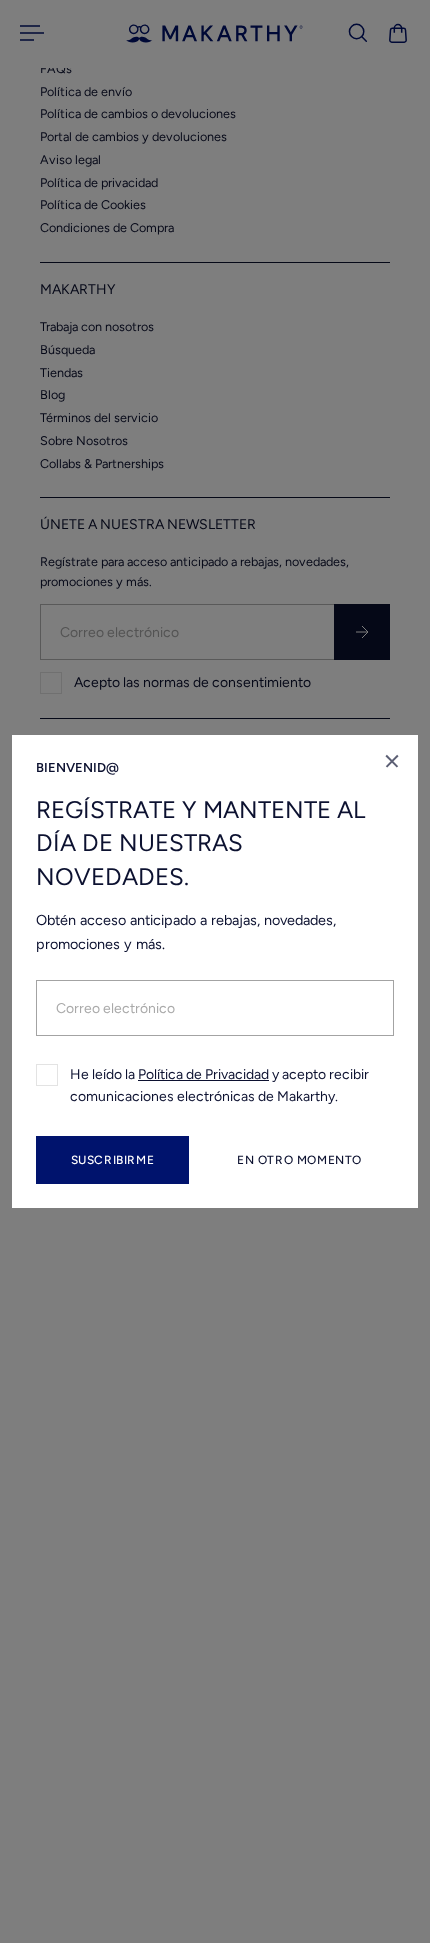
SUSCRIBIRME (113, 1160)
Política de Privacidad (203, 1074)
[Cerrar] (392, 761)
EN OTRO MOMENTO (299, 1160)
